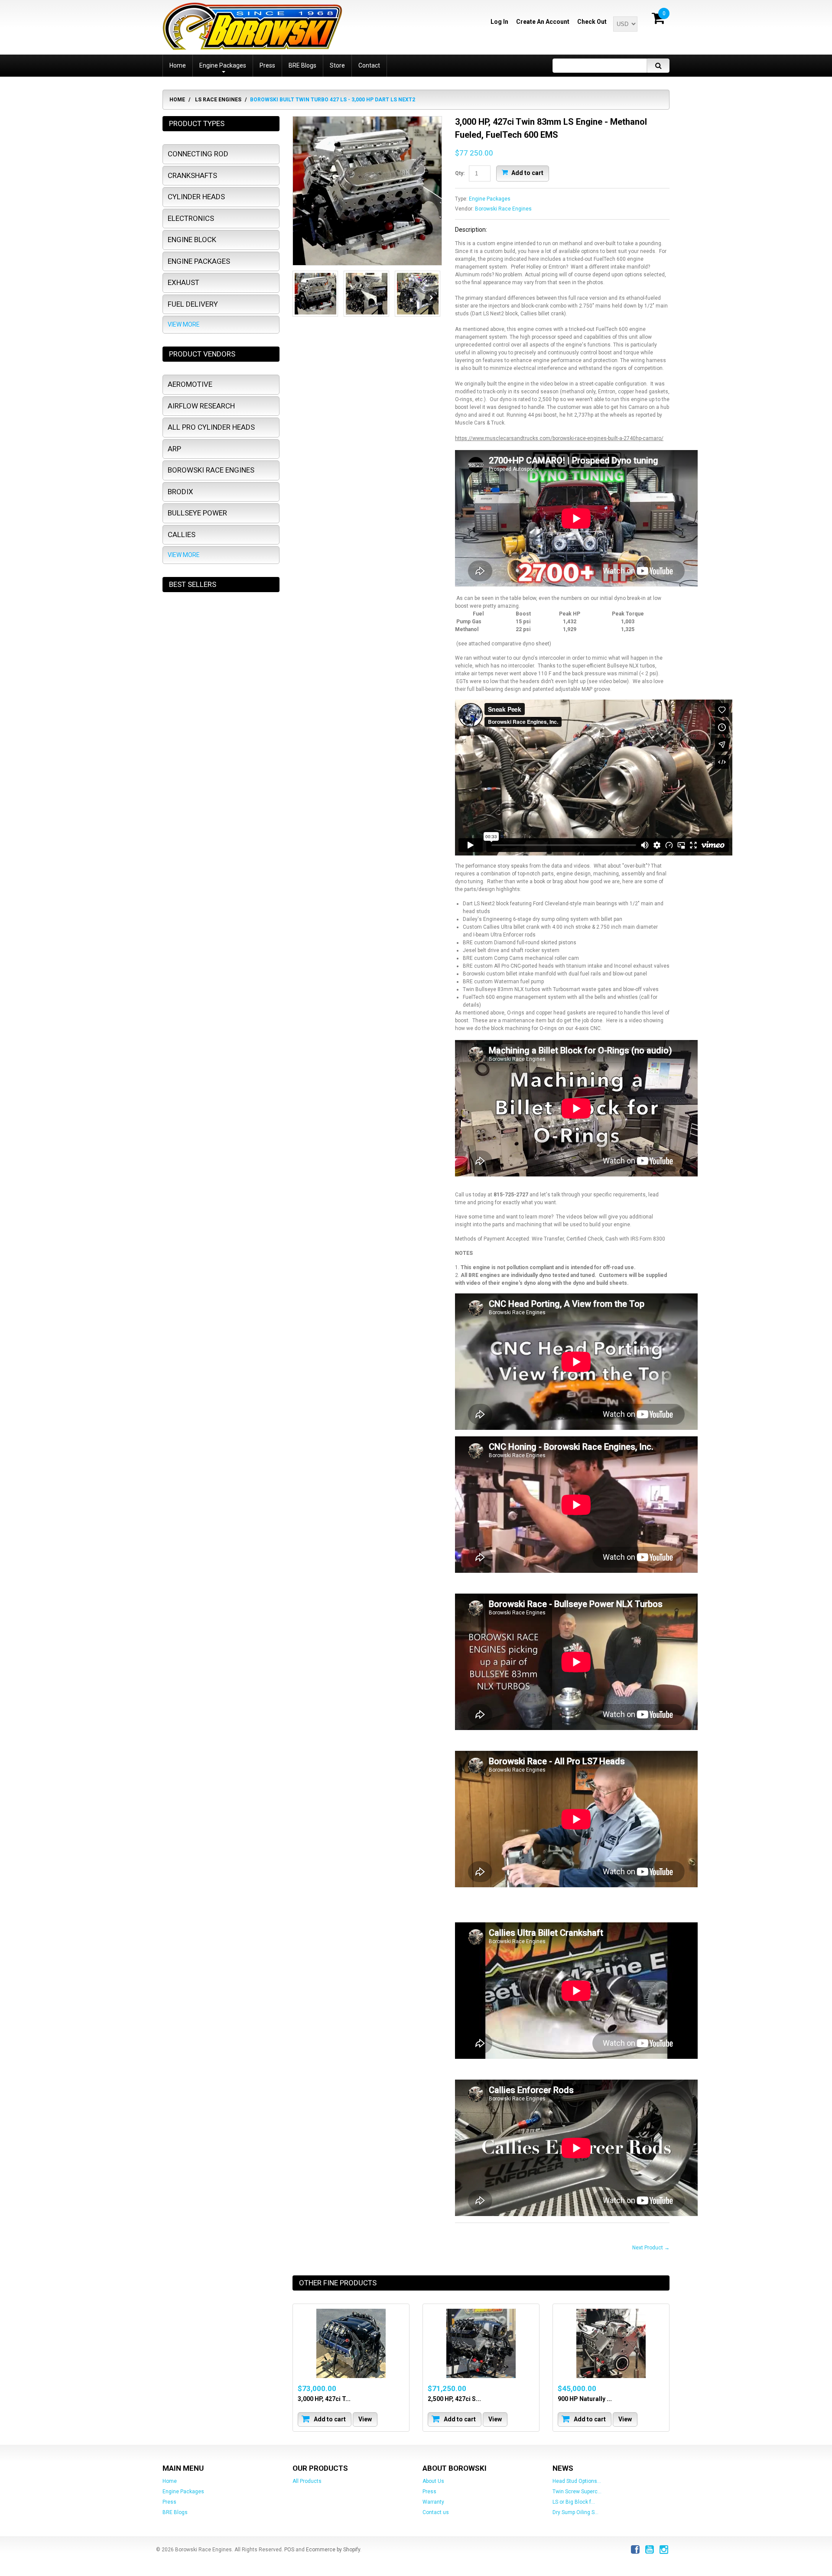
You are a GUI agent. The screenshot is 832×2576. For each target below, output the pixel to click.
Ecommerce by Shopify (333, 2550)
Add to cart (527, 172)
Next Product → (651, 2248)
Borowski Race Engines (503, 209)
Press (169, 2502)
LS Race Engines (218, 100)
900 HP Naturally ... (585, 2399)
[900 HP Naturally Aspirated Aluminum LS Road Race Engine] (611, 2343)
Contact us (436, 2512)
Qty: (460, 173)
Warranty (433, 2502)
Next (431, 298)
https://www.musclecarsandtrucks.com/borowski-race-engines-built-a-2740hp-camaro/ (559, 438)
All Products (307, 2481)
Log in (499, 22)
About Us (433, 2481)
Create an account (543, 22)
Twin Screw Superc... (577, 2492)
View (365, 2419)
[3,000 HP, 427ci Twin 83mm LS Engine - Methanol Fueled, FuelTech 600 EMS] (367, 191)
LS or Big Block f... (574, 2502)
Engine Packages (490, 199)
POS (289, 2550)
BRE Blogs (175, 2512)
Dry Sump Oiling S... (575, 2512)
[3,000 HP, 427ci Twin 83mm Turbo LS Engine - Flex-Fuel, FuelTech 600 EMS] (351, 2343)
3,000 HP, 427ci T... (324, 2399)
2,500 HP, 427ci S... (454, 2399)
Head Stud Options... (577, 2481)
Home (177, 100)
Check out (592, 22)
